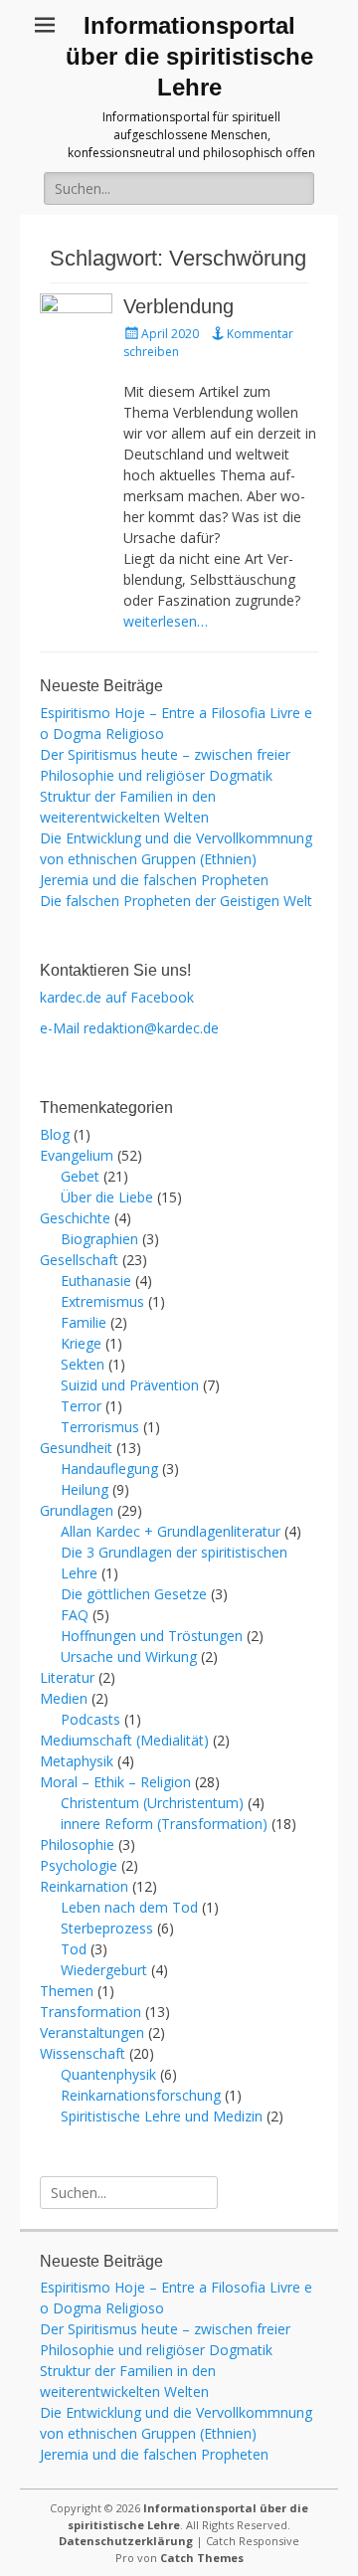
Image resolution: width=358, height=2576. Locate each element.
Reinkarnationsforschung (141, 2095)
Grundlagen (77, 1510)
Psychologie (79, 1865)
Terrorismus (100, 1427)
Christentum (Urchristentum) (152, 1803)
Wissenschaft (83, 2053)
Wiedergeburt (104, 1970)
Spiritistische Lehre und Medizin (162, 2116)
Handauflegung (109, 1469)
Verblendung (179, 306)
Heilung (85, 1489)
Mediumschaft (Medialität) (124, 1740)
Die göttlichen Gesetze (134, 1594)
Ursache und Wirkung (129, 1656)
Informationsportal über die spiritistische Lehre (189, 56)
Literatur (67, 1677)
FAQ (75, 1615)
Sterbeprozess (107, 1928)
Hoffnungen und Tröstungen (152, 1636)
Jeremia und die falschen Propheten (154, 880)
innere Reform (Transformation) (164, 1824)
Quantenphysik (108, 2074)
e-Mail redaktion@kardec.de (129, 1028)
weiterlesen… (166, 621)
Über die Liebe (107, 1197)
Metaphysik (77, 1761)
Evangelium (77, 1155)
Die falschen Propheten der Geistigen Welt (176, 901)
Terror (81, 1406)
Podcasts (90, 1719)
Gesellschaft (79, 1260)
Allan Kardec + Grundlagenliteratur (171, 1531)
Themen (67, 1991)
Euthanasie (96, 1281)
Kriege (81, 1343)
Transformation (90, 2012)
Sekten (83, 1364)
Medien (64, 1698)
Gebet (80, 1176)
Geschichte (75, 1218)
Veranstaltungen (92, 2032)
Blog (55, 1134)
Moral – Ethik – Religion (115, 1782)
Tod (74, 1949)
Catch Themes (202, 2558)
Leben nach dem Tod (129, 1907)
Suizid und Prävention (130, 1385)
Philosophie (77, 1844)
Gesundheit (76, 1448)
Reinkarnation (84, 1886)
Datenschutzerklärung (126, 2541)
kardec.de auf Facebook (117, 997)
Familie (84, 1322)
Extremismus (102, 1301)
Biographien (99, 1239)
